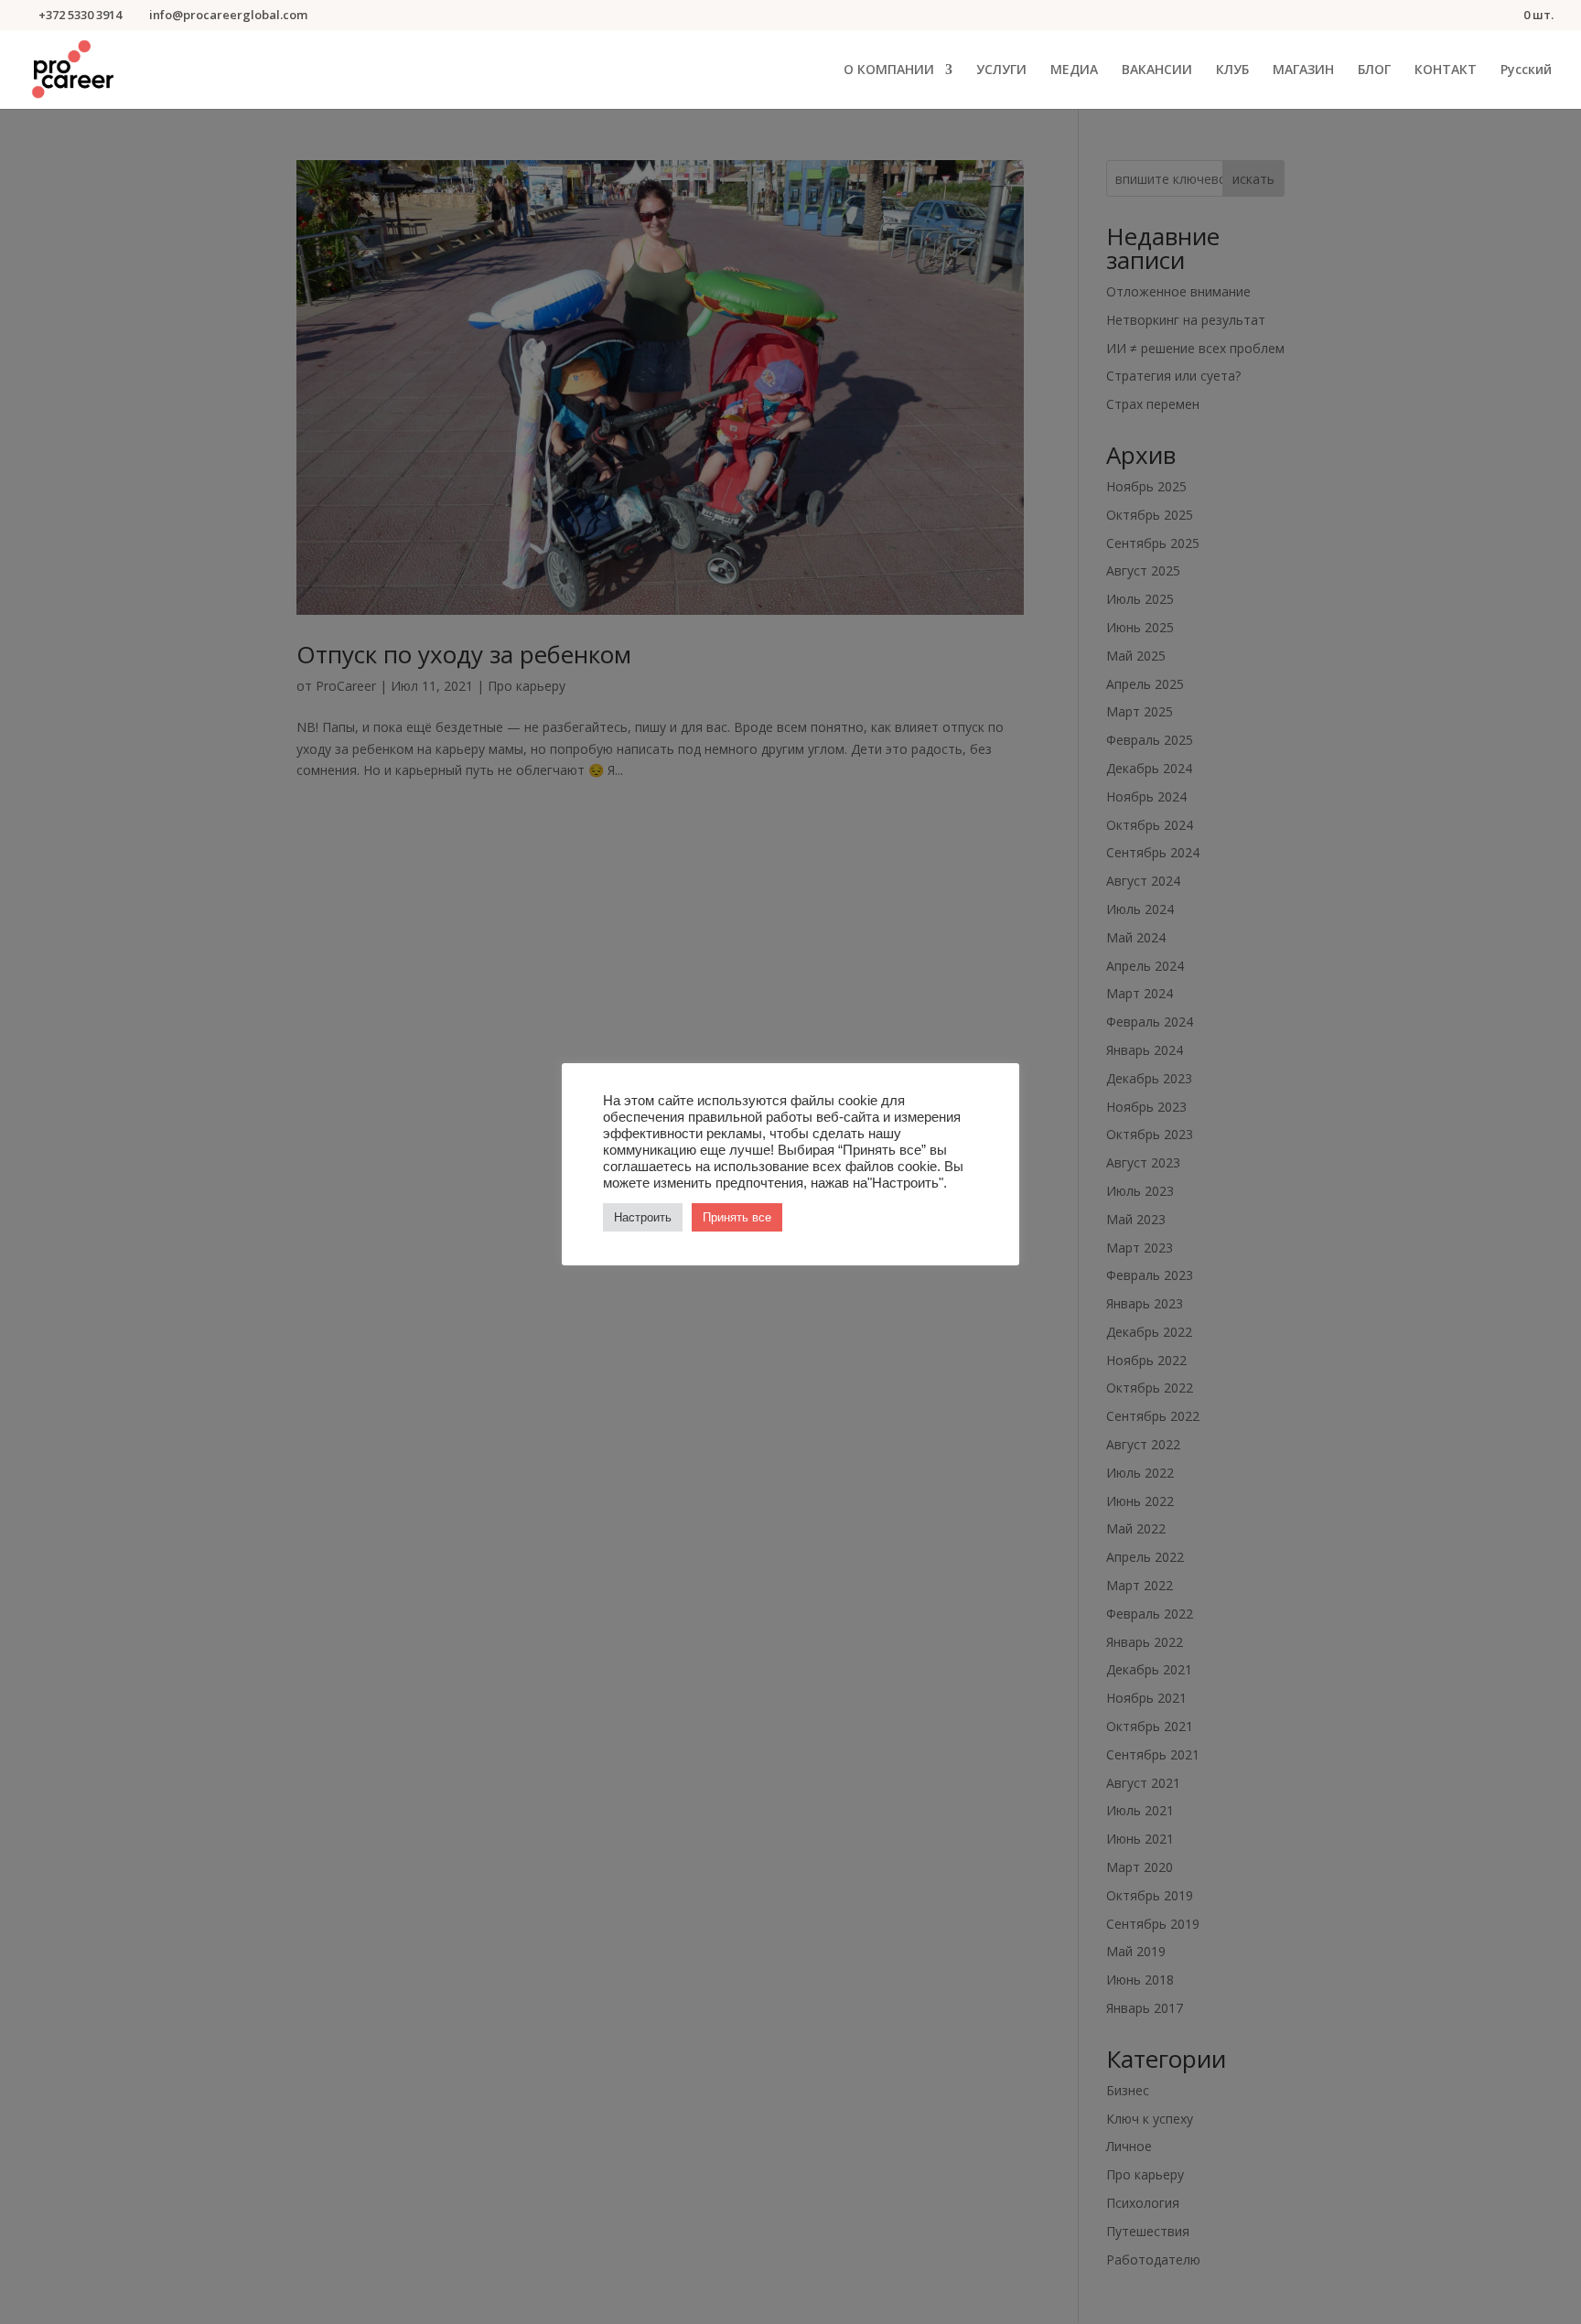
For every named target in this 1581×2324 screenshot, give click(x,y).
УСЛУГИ (1001, 70)
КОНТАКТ (1446, 70)
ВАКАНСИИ (1157, 70)
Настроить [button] (643, 1217)
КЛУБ (1232, 70)
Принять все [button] (737, 1217)
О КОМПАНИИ (889, 70)
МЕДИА (1074, 70)
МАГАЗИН (1303, 70)
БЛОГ (1374, 70)
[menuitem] (1526, 86)
